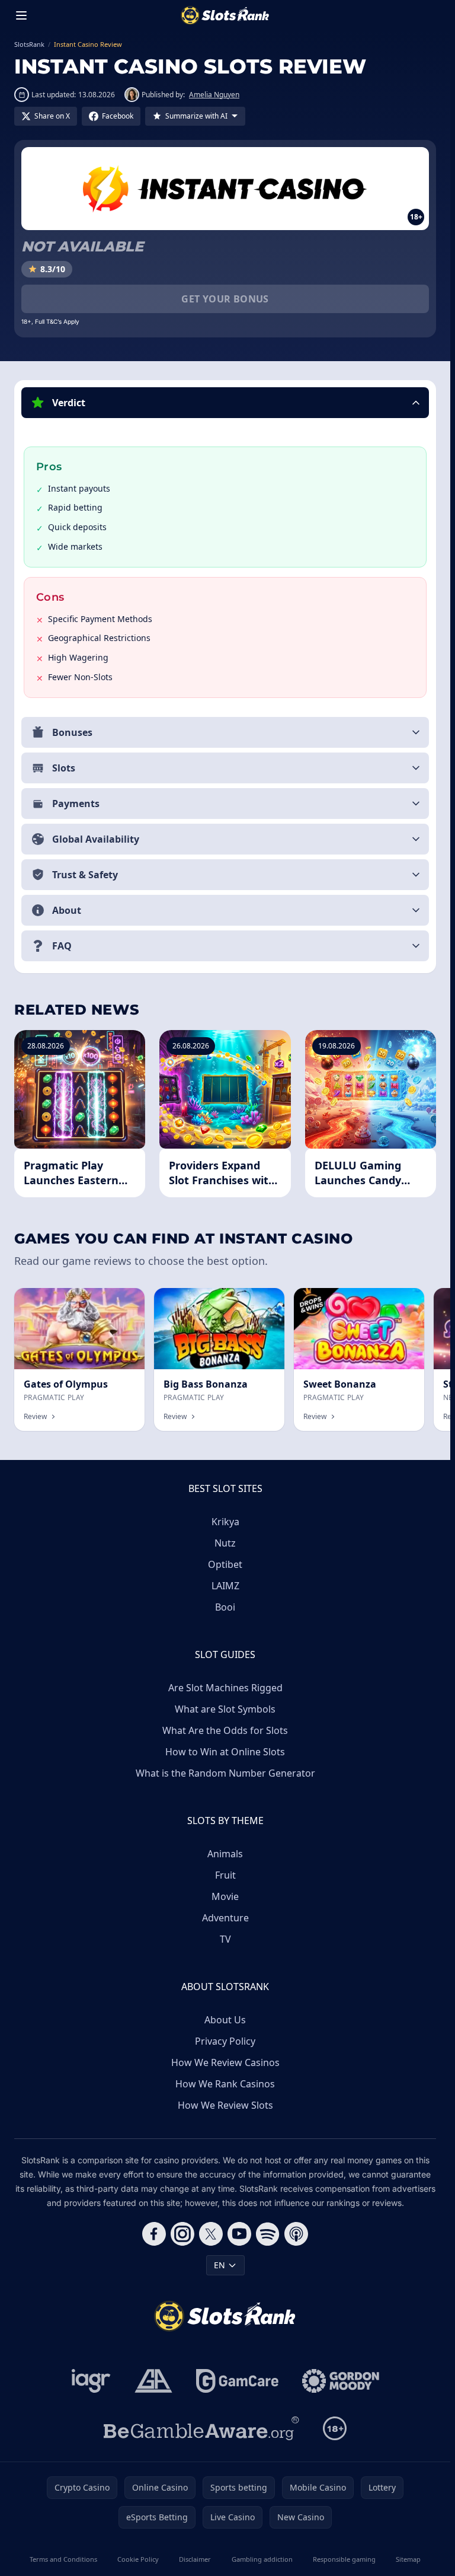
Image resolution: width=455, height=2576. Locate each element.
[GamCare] (237, 2381)
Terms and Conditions (63, 2559)
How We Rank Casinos (225, 2084)
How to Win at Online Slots (225, 1752)
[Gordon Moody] (341, 2381)
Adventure (225, 1918)
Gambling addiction (262, 2559)
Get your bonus (225, 299)
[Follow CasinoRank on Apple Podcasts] (296, 2234)
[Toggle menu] (21, 15)
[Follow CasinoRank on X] (211, 2234)
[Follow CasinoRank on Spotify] (268, 2234)
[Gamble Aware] (201, 2428)
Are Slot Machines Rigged (225, 1688)
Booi (225, 1607)
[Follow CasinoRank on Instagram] (182, 2234)
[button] (225, 403)
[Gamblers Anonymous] (153, 2381)
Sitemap (408, 2559)
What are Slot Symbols (225, 1709)
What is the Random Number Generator (225, 1773)
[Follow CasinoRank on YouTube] (239, 2234)
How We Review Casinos (225, 2062)
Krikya (225, 1522)
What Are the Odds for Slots (225, 1730)
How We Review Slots (225, 2105)
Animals (225, 1854)
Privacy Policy (225, 2041)
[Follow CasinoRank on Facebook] (154, 2234)
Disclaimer (195, 2559)
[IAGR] (91, 2381)
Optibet (225, 1564)
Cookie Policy (138, 2559)
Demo (123, 1301)
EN (220, 2265)
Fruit (225, 1875)
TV (225, 1939)
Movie (225, 1896)
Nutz (225, 1543)
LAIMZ (225, 1586)
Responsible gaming (344, 2559)
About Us (225, 2020)
